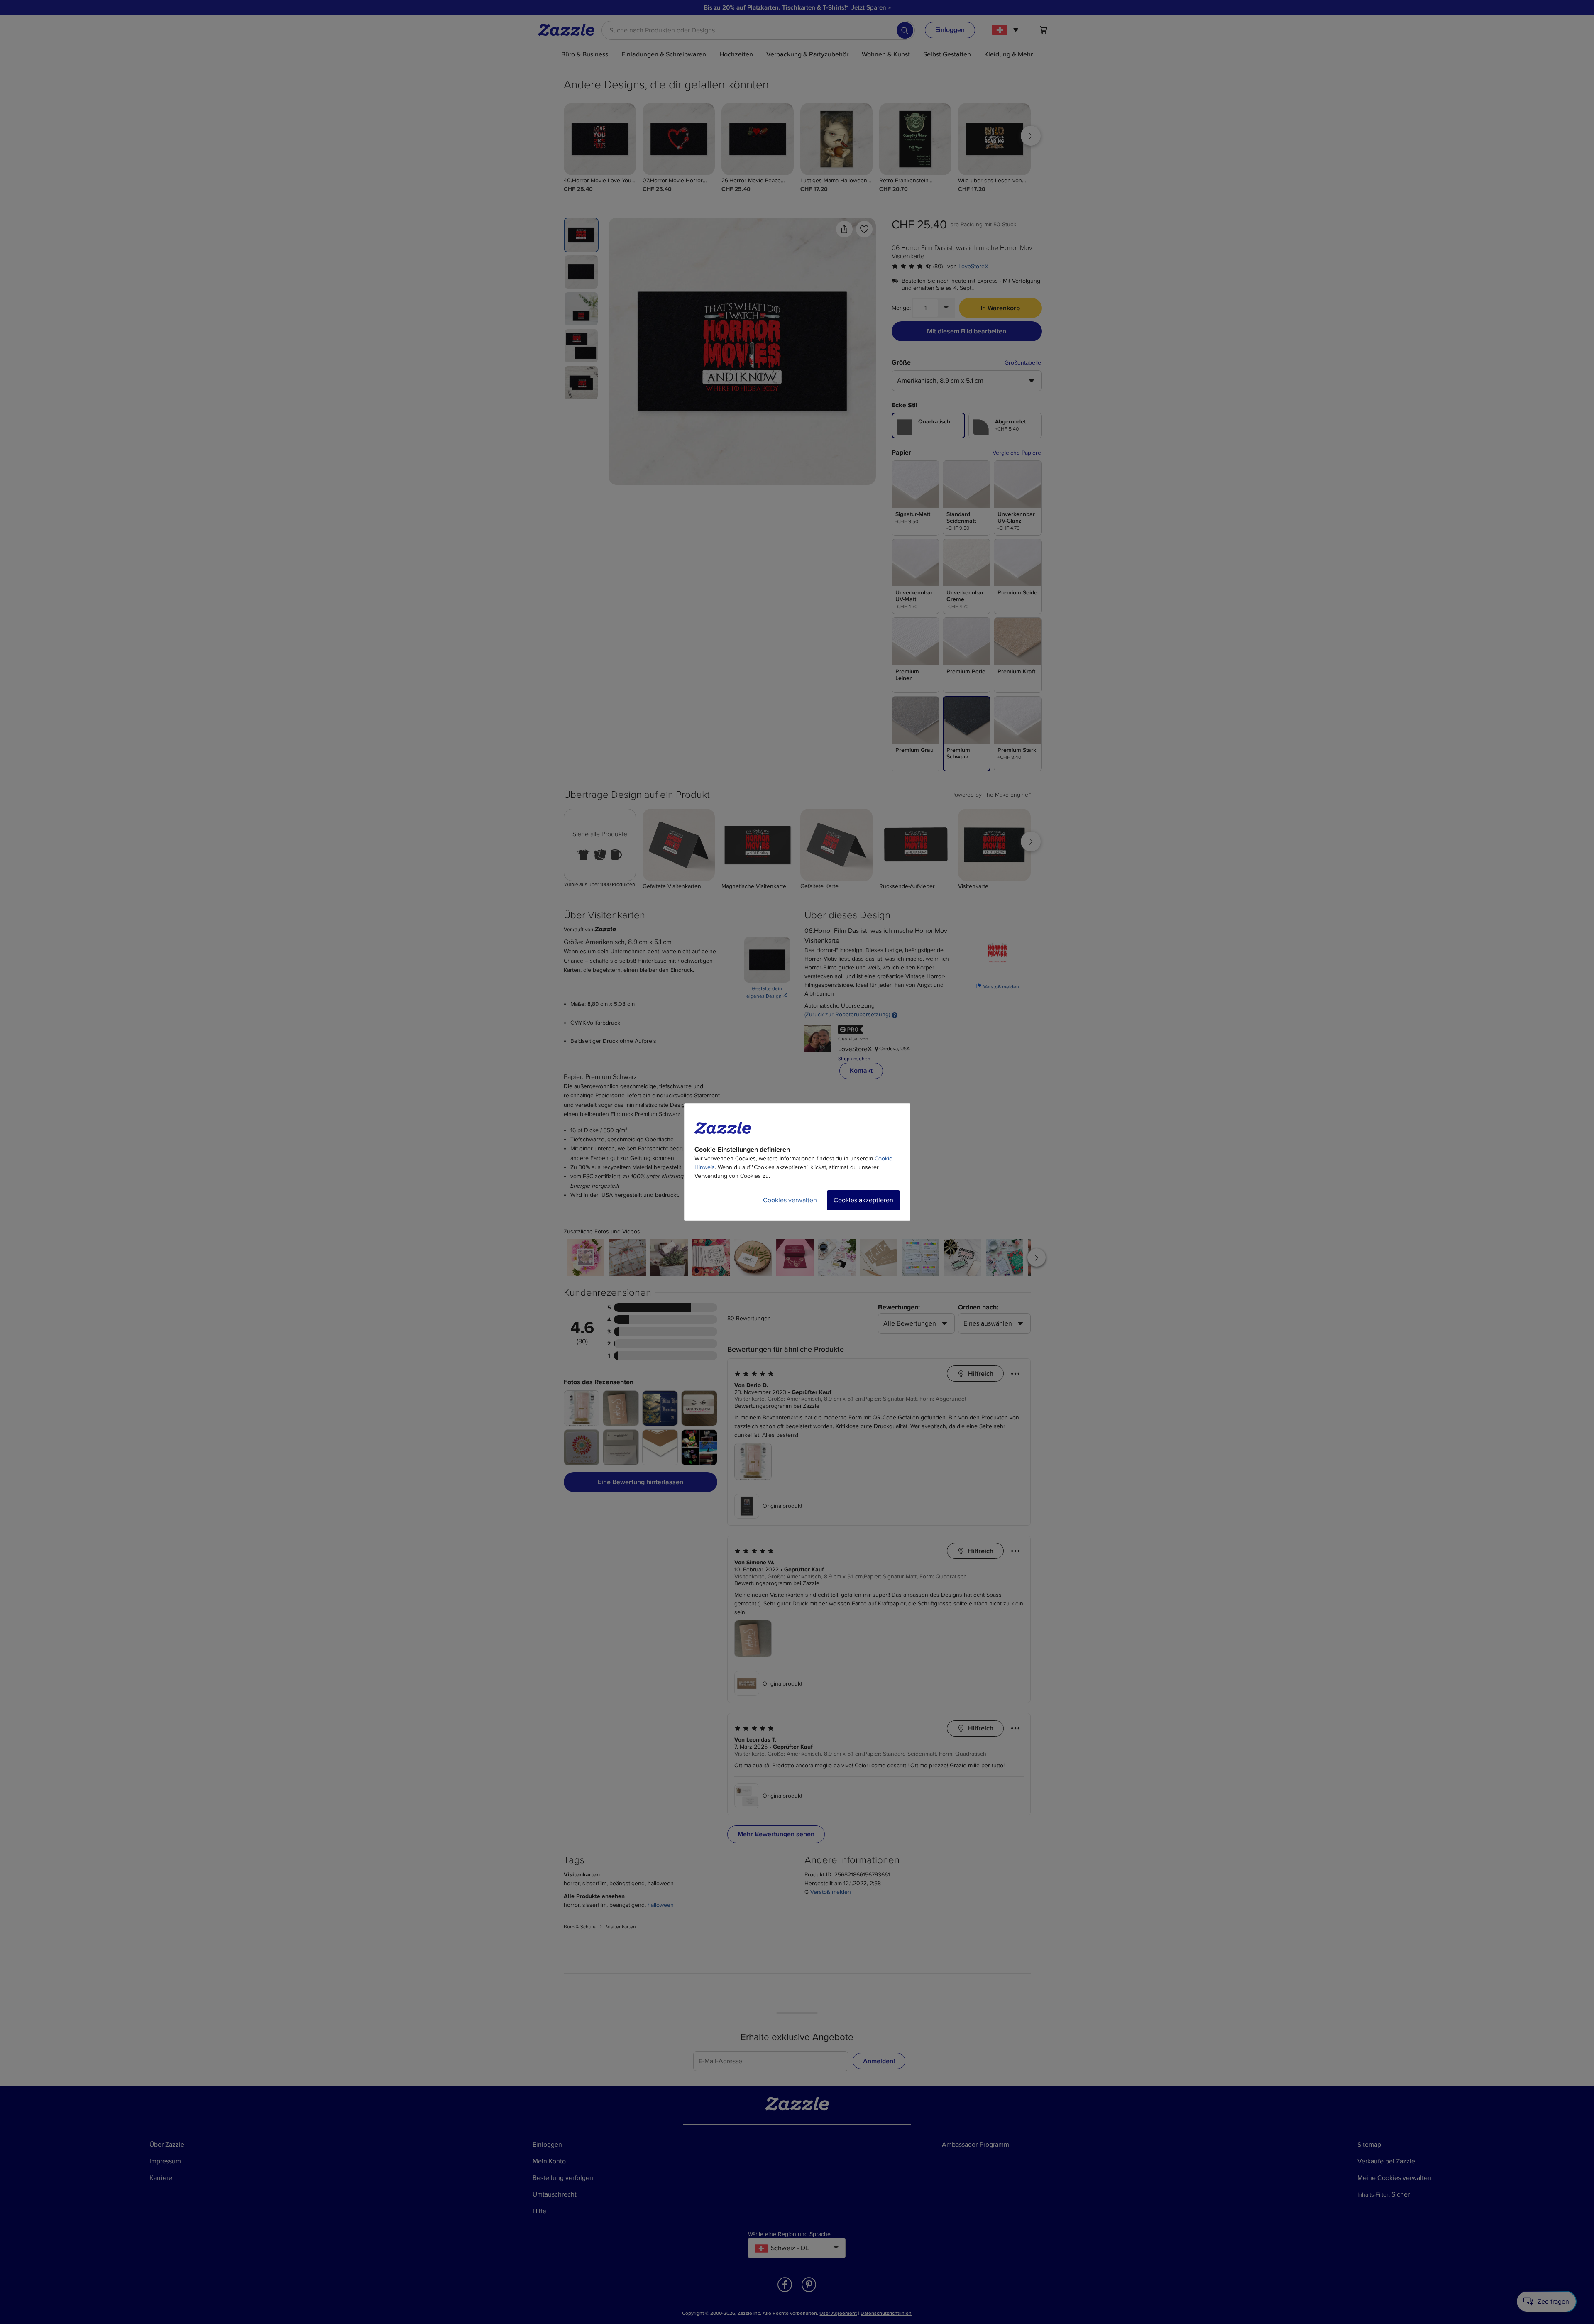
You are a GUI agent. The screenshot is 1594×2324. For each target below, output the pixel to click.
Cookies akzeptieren (863, 1200)
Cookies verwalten (790, 1200)
